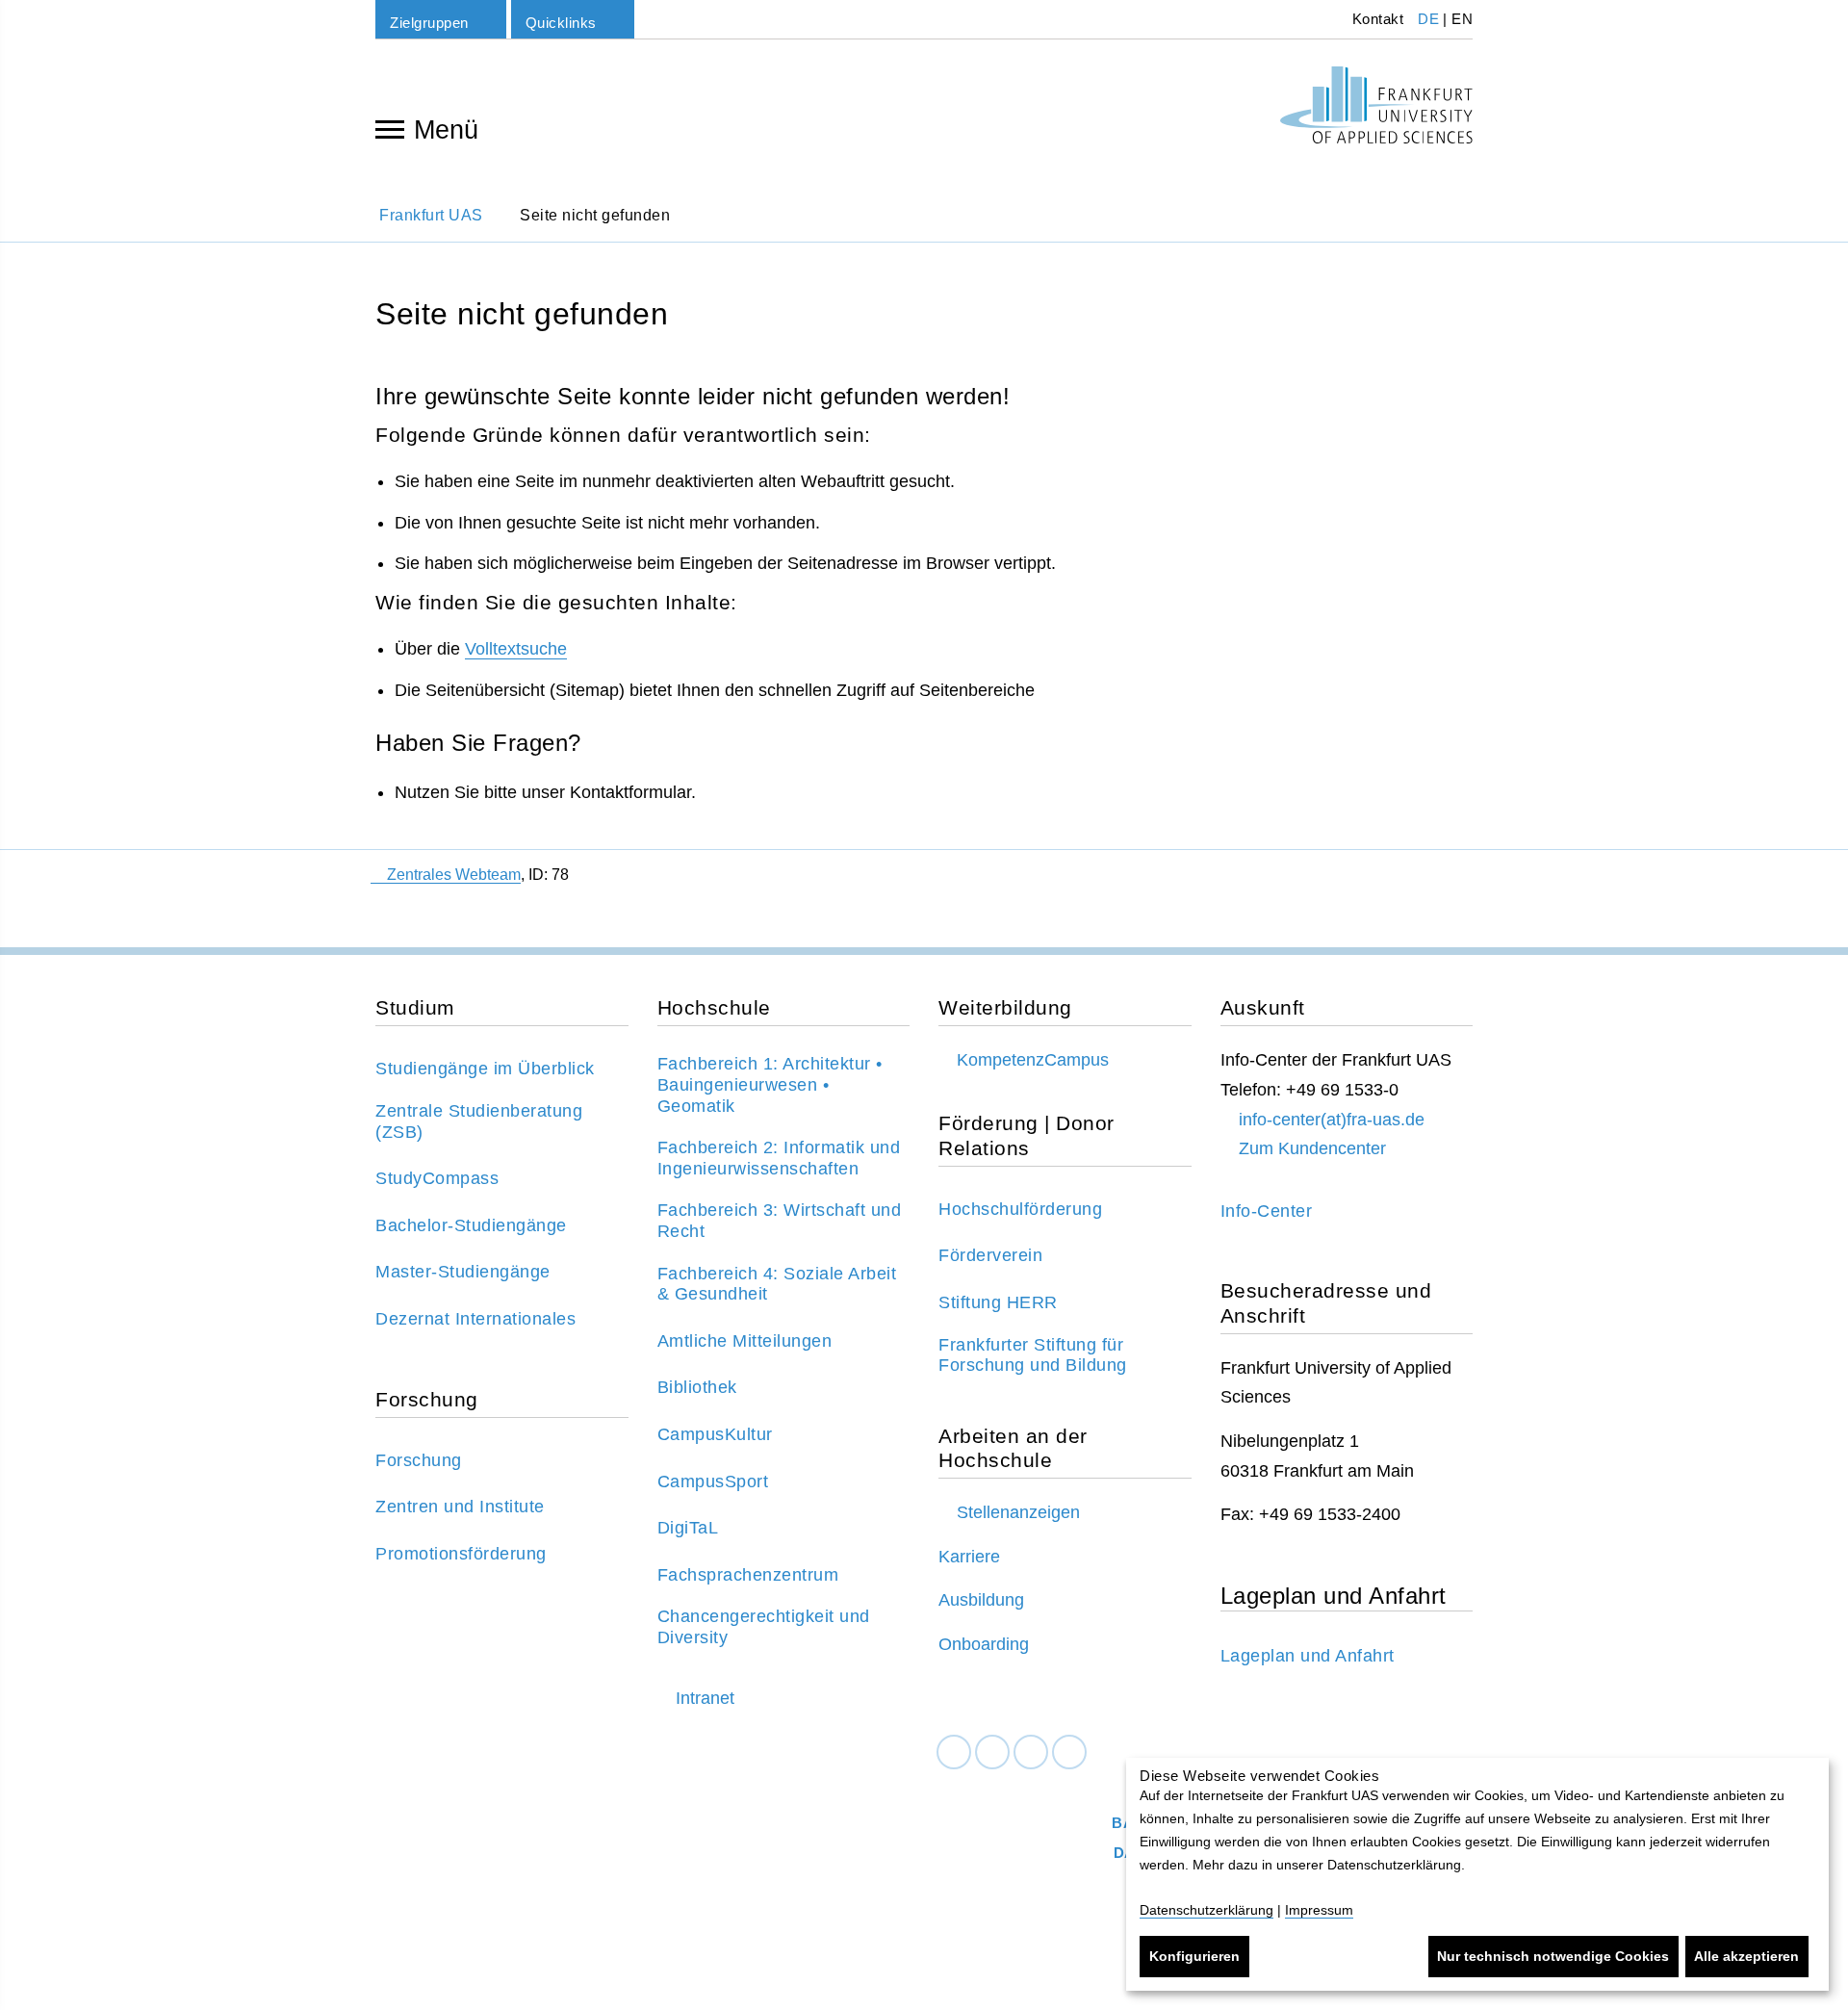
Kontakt (1375, 19)
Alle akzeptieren (1746, 1956)
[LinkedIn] (992, 1752)
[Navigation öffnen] (390, 128)
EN (1462, 19)
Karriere (969, 1557)
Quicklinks (561, 23)
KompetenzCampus (1033, 1060)
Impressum (1319, 1910)
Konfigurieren (1194, 1956)
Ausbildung (981, 1600)
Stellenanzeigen (1018, 1512)
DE (1428, 19)
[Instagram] (1031, 1752)
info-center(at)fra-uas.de (1332, 1120)
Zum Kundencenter (1312, 1148)
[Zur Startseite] (1376, 105)
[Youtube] (1069, 1752)
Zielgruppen (429, 23)
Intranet (705, 1698)
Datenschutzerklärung (1206, 1910)
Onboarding (984, 1644)
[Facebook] (954, 1752)
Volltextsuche (516, 649)
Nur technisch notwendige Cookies (1553, 1956)
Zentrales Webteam (454, 875)
